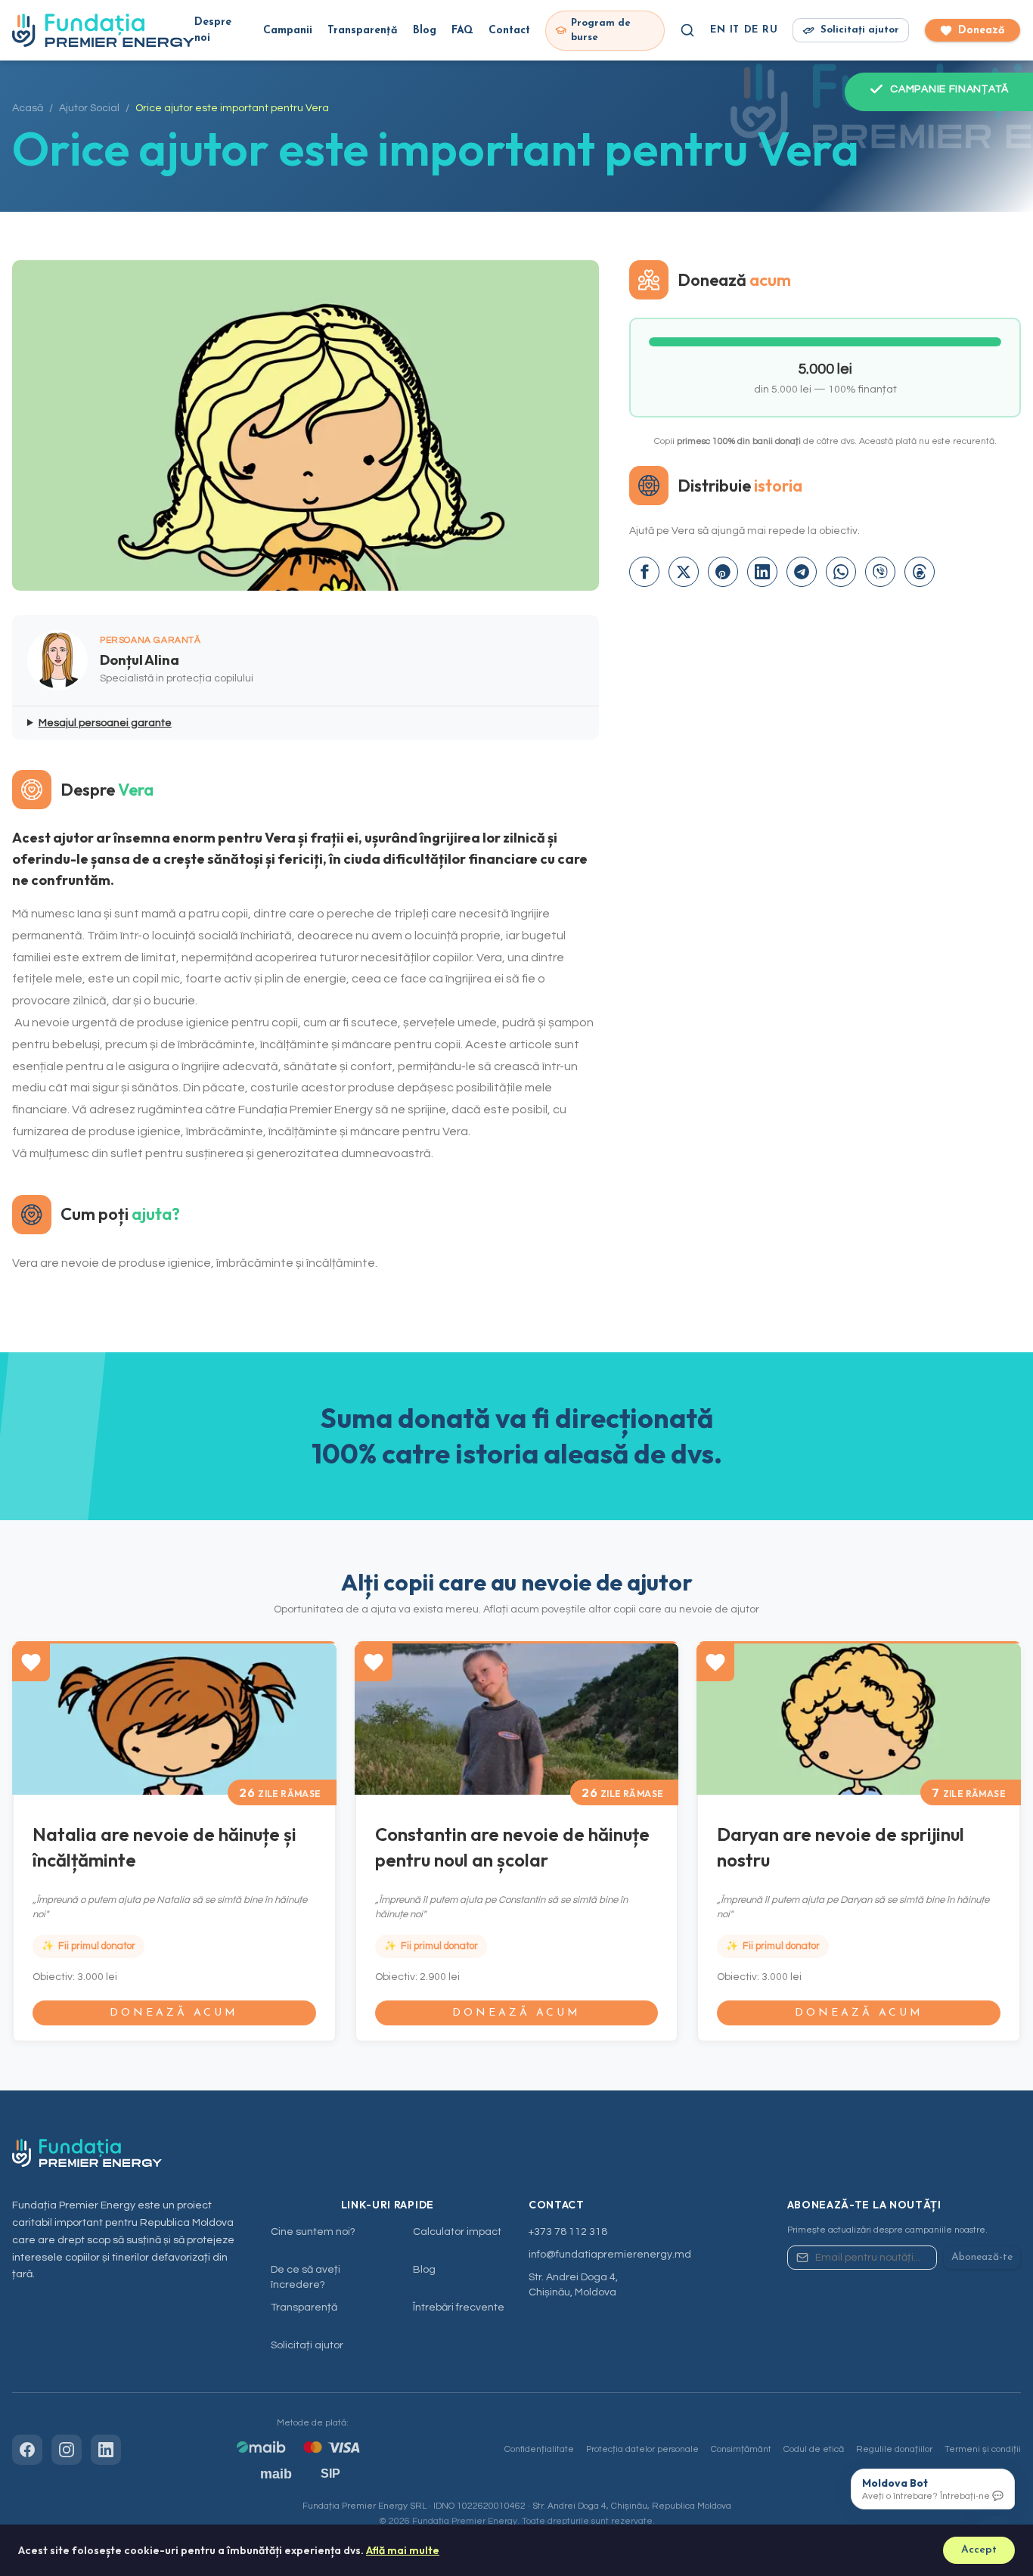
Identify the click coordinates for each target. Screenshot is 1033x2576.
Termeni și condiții (983, 2449)
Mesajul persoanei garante (105, 723)
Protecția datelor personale (642, 2449)
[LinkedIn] (106, 2450)
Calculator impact (457, 2232)
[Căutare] (687, 30)
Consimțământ (741, 2449)
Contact (509, 31)
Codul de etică (814, 2449)
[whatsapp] (841, 572)
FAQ (462, 31)
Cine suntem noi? (313, 2232)
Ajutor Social (89, 108)
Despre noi (213, 30)
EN (718, 30)
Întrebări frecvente (459, 2308)
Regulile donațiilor (894, 2449)
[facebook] (644, 572)
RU (770, 30)
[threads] (920, 572)
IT (735, 30)
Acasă (28, 108)
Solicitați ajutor (307, 2345)
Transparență (363, 31)
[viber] (880, 572)
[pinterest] (723, 572)
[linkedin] (762, 572)
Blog (425, 31)
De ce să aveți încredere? (306, 2277)
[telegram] (802, 572)
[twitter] (684, 572)
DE (751, 30)
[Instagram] (67, 2450)
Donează (982, 31)
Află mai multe (403, 2550)
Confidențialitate (539, 2449)
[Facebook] (27, 2450)
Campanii (288, 31)
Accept (979, 2550)
